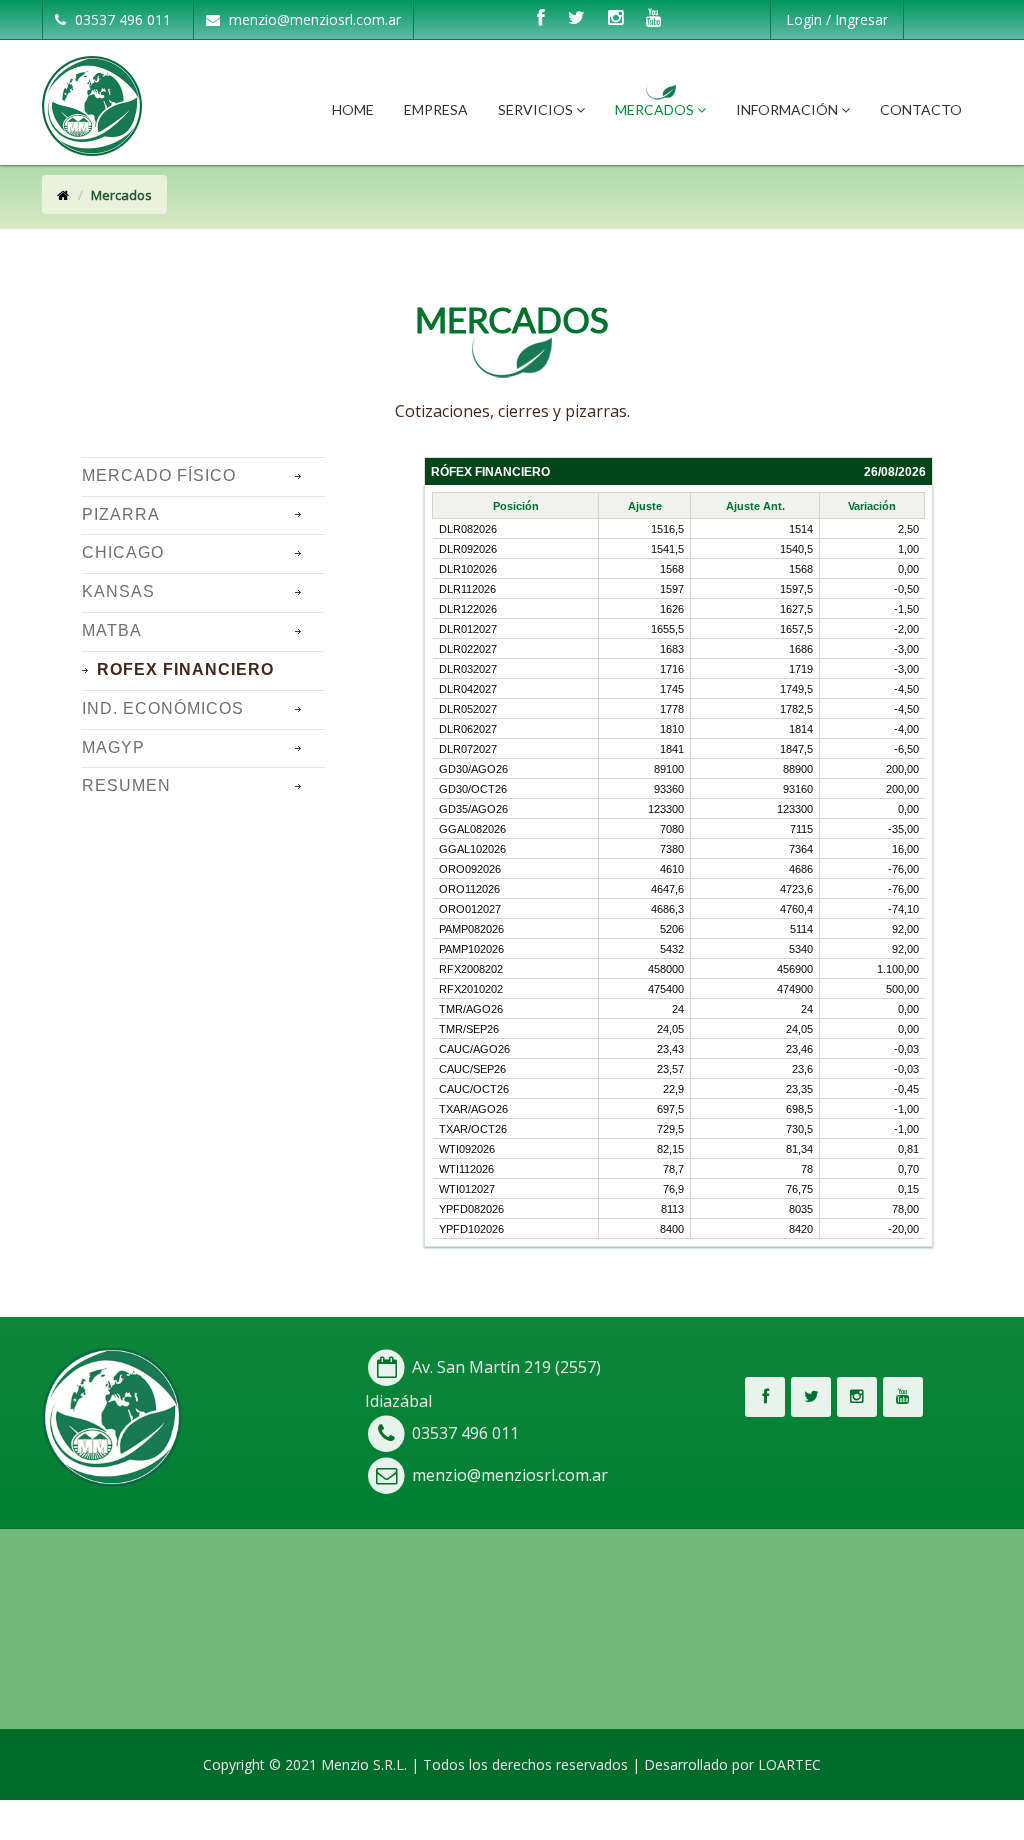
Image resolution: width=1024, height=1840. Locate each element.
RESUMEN (126, 785)
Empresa (436, 109)
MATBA (112, 630)
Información (788, 109)
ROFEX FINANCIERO (185, 669)
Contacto (921, 109)
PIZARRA (121, 514)
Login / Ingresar (837, 19)
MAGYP (113, 747)
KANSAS (118, 591)
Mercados (656, 109)
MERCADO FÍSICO (159, 475)
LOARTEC (789, 1764)
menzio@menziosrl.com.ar (313, 19)
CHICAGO (123, 552)
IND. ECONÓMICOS (163, 708)
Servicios (537, 109)
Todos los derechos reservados (525, 1764)
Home (353, 109)
